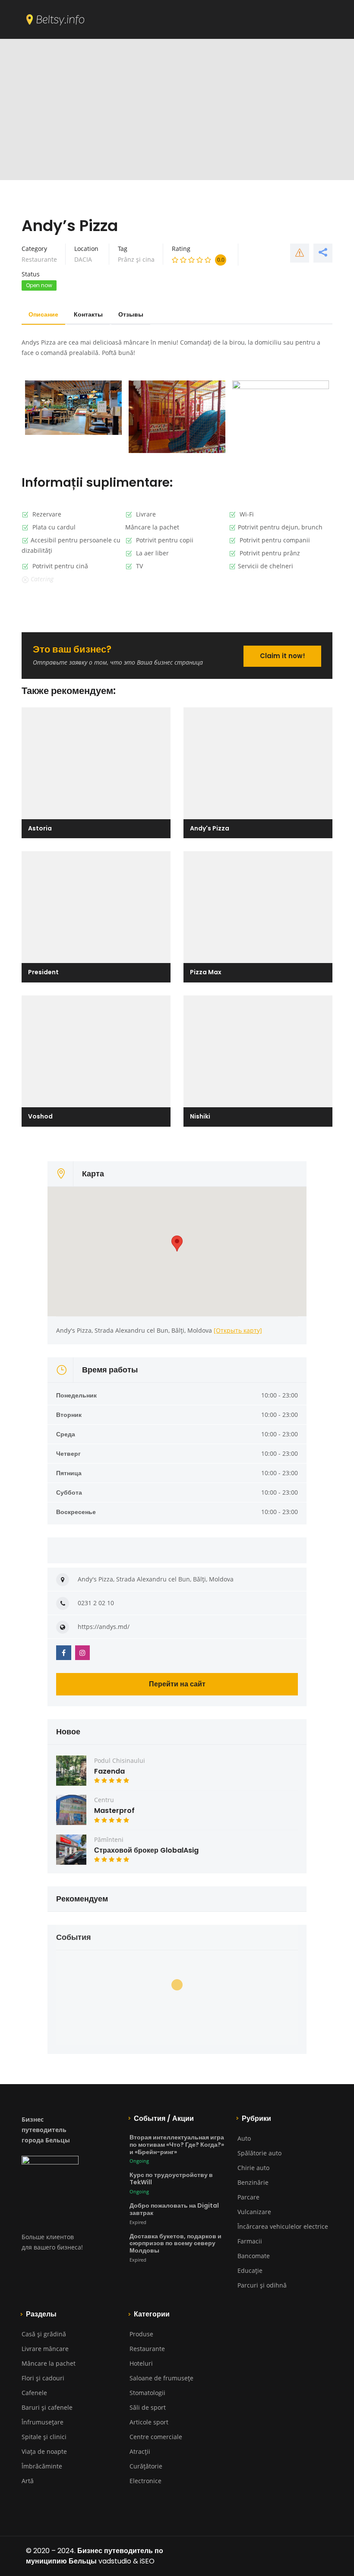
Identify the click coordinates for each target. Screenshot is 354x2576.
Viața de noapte (44, 2451)
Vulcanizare (254, 2212)
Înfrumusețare (43, 2422)
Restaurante (39, 259)
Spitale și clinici (44, 2437)
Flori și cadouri (43, 2378)
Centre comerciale (156, 2437)
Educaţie (250, 2270)
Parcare (248, 2197)
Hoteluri (141, 2363)
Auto (244, 2138)
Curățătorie (146, 2466)
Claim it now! (283, 656)
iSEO (147, 2561)
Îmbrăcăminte (42, 2466)
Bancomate (254, 2256)
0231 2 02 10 (96, 1603)
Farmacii (250, 2241)
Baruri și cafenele (47, 2407)
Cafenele (34, 2393)
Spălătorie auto (259, 2153)
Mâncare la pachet (49, 2363)
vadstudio (115, 2561)
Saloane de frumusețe (161, 2378)
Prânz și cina (136, 259)
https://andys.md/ (104, 1627)
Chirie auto (253, 2168)
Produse (141, 2334)
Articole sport (149, 2422)
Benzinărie (253, 2182)
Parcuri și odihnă (262, 2285)
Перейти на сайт (177, 1684)
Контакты (88, 314)
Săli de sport (148, 2407)
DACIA (83, 259)
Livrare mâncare (45, 2349)
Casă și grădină (44, 2334)
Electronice (145, 2481)
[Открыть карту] (238, 1330)
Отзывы (131, 314)
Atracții (140, 2451)
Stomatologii (147, 2393)
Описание (43, 314)
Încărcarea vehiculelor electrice (283, 2226)
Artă (28, 2481)
